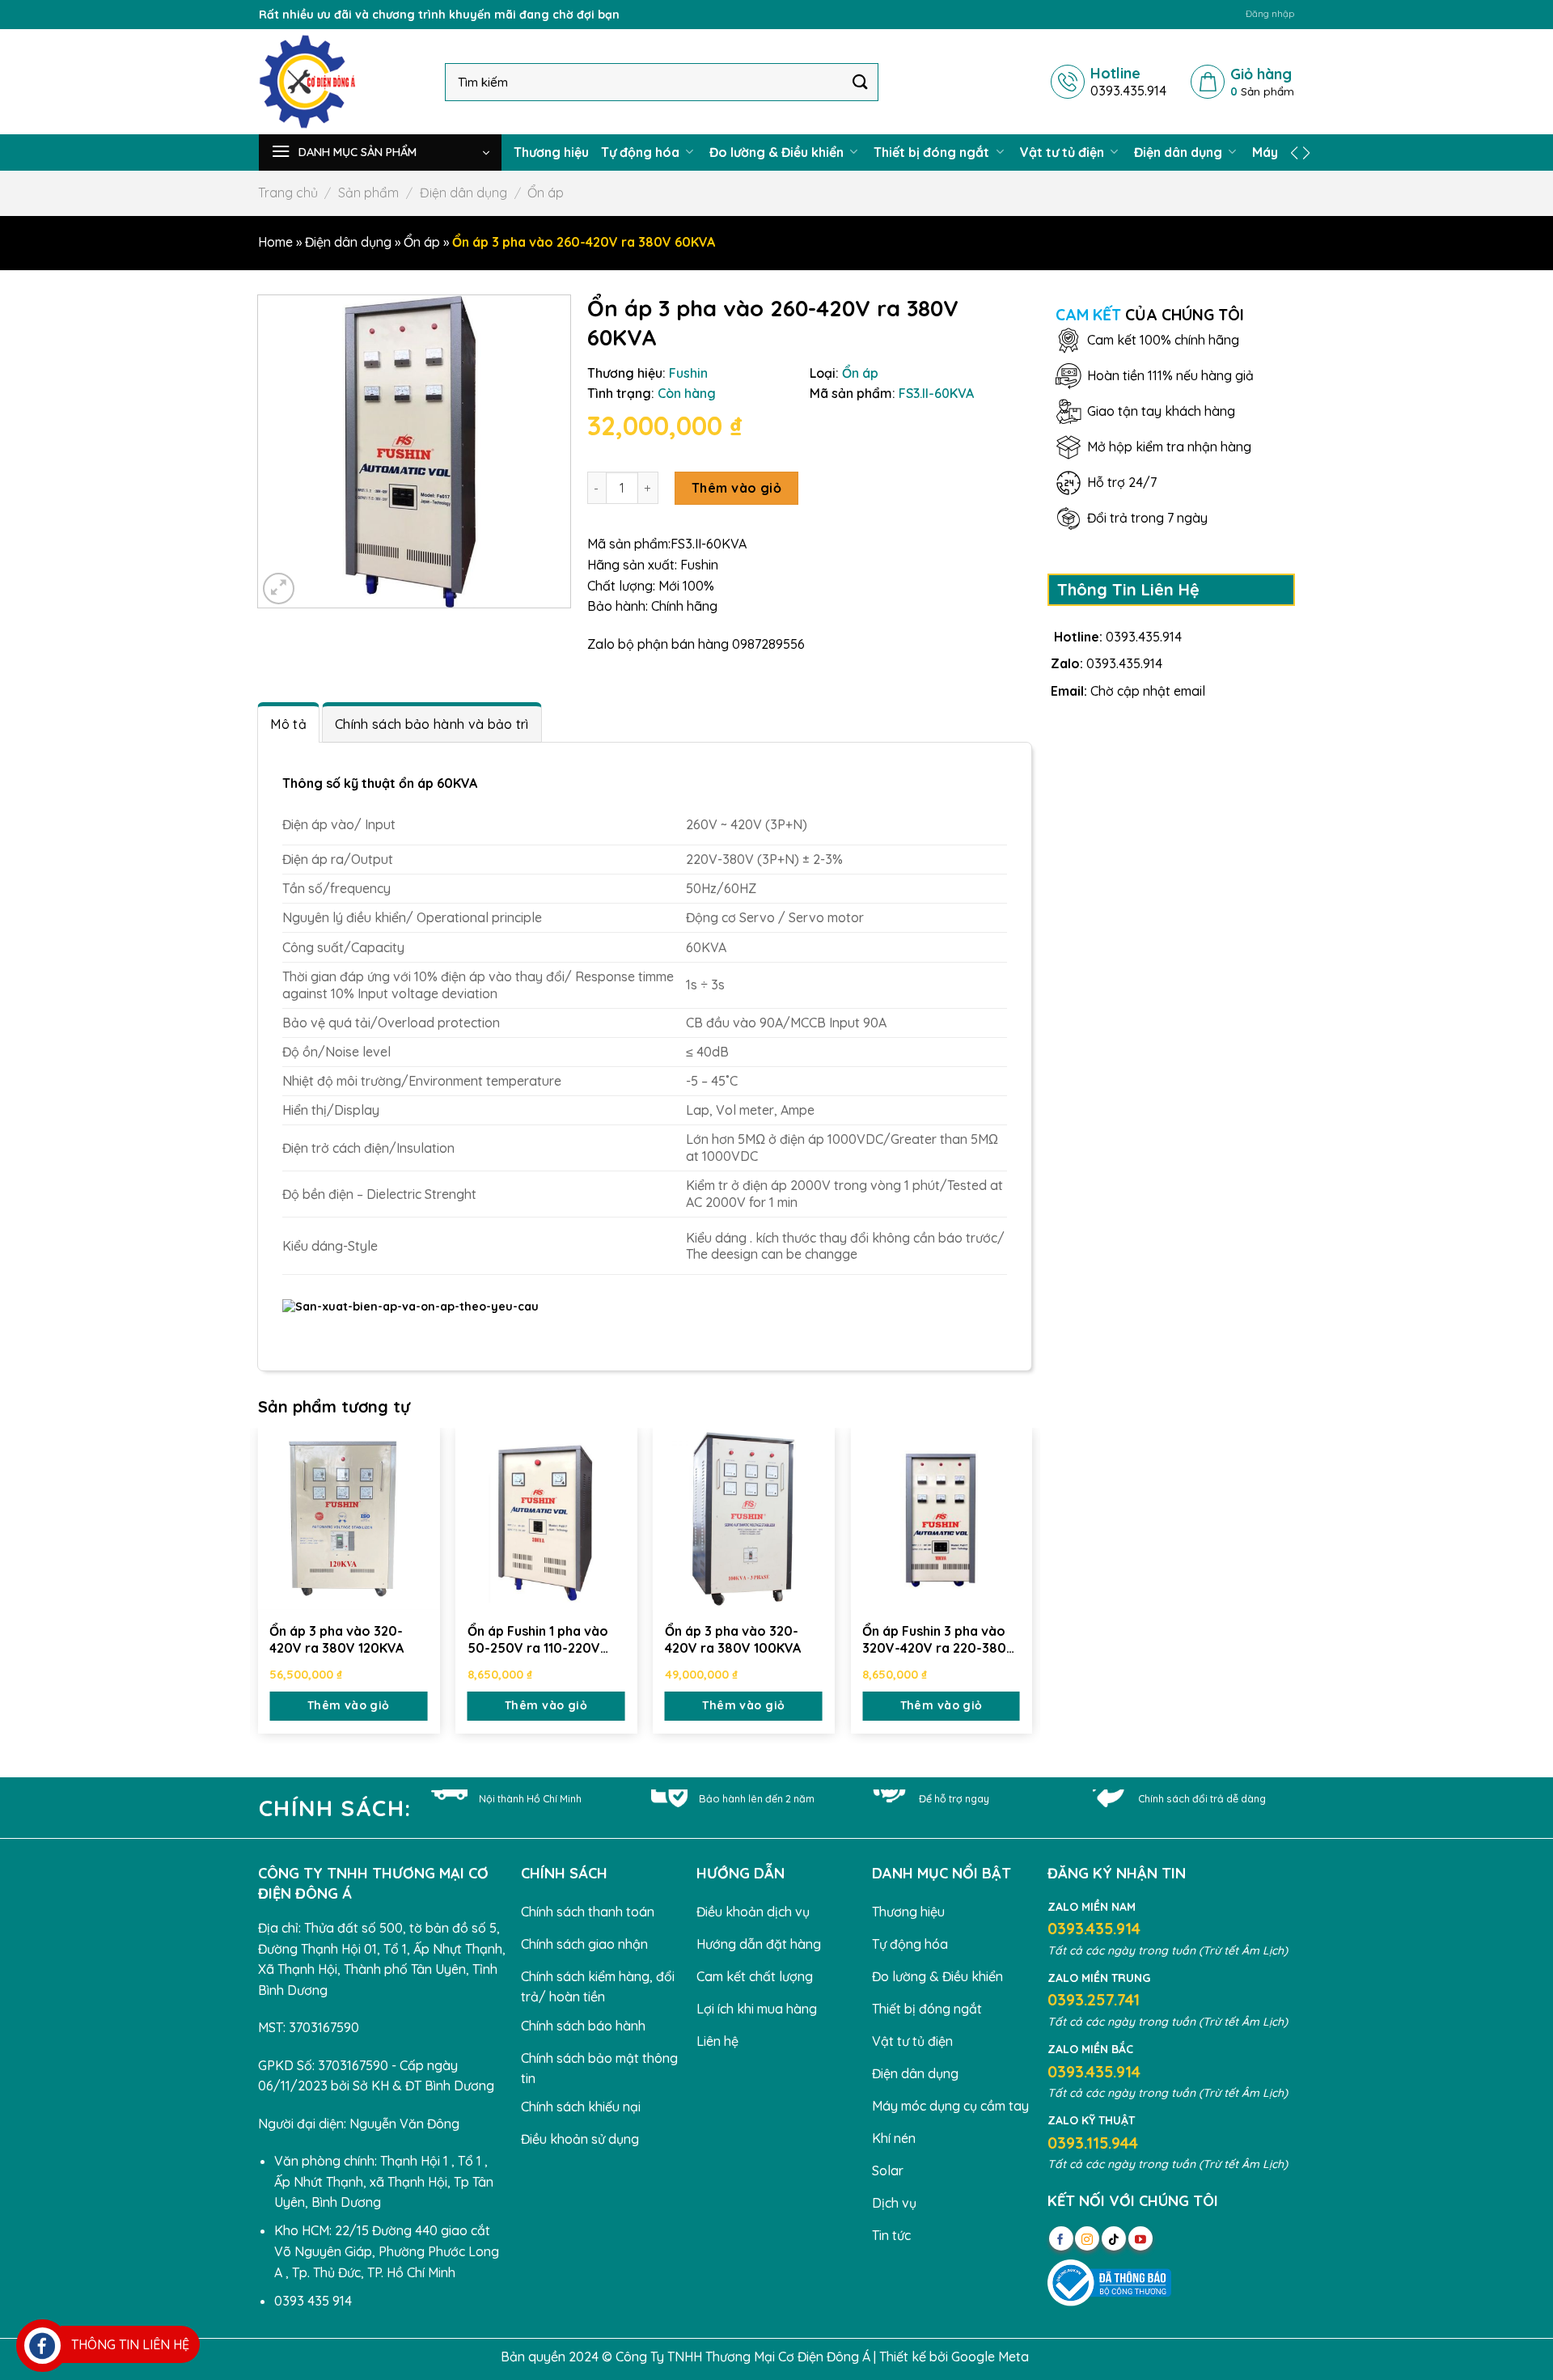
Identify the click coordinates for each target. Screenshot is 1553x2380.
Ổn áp (546, 193)
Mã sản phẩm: (629, 544)
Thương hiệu (551, 152)
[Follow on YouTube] (1140, 2238)
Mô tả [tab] (288, 724)
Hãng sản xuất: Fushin (653, 565)
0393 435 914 (313, 2301)
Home (275, 242)
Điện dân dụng (1180, 152)
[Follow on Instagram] (1087, 2238)
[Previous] (259, 1584)
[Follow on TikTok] (1114, 2238)
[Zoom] (279, 589)
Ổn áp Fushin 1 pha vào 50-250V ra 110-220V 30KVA (538, 1640)
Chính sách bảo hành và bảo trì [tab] (432, 724)
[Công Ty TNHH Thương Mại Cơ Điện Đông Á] (340, 82)
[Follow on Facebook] (1061, 2238)
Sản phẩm (368, 193)
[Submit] (861, 81)
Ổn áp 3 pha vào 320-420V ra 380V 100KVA (733, 1639)
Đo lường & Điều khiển (778, 152)
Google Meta (990, 2357)
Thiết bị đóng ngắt (933, 152)
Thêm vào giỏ (737, 488)
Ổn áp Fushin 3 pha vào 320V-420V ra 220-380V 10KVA (939, 1640)
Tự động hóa (642, 152)
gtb (1043, 2357)
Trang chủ (288, 193)
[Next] (1031, 1584)
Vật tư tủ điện (1064, 152)
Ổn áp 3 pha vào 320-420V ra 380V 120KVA (336, 1639)
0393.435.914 (1144, 637)
